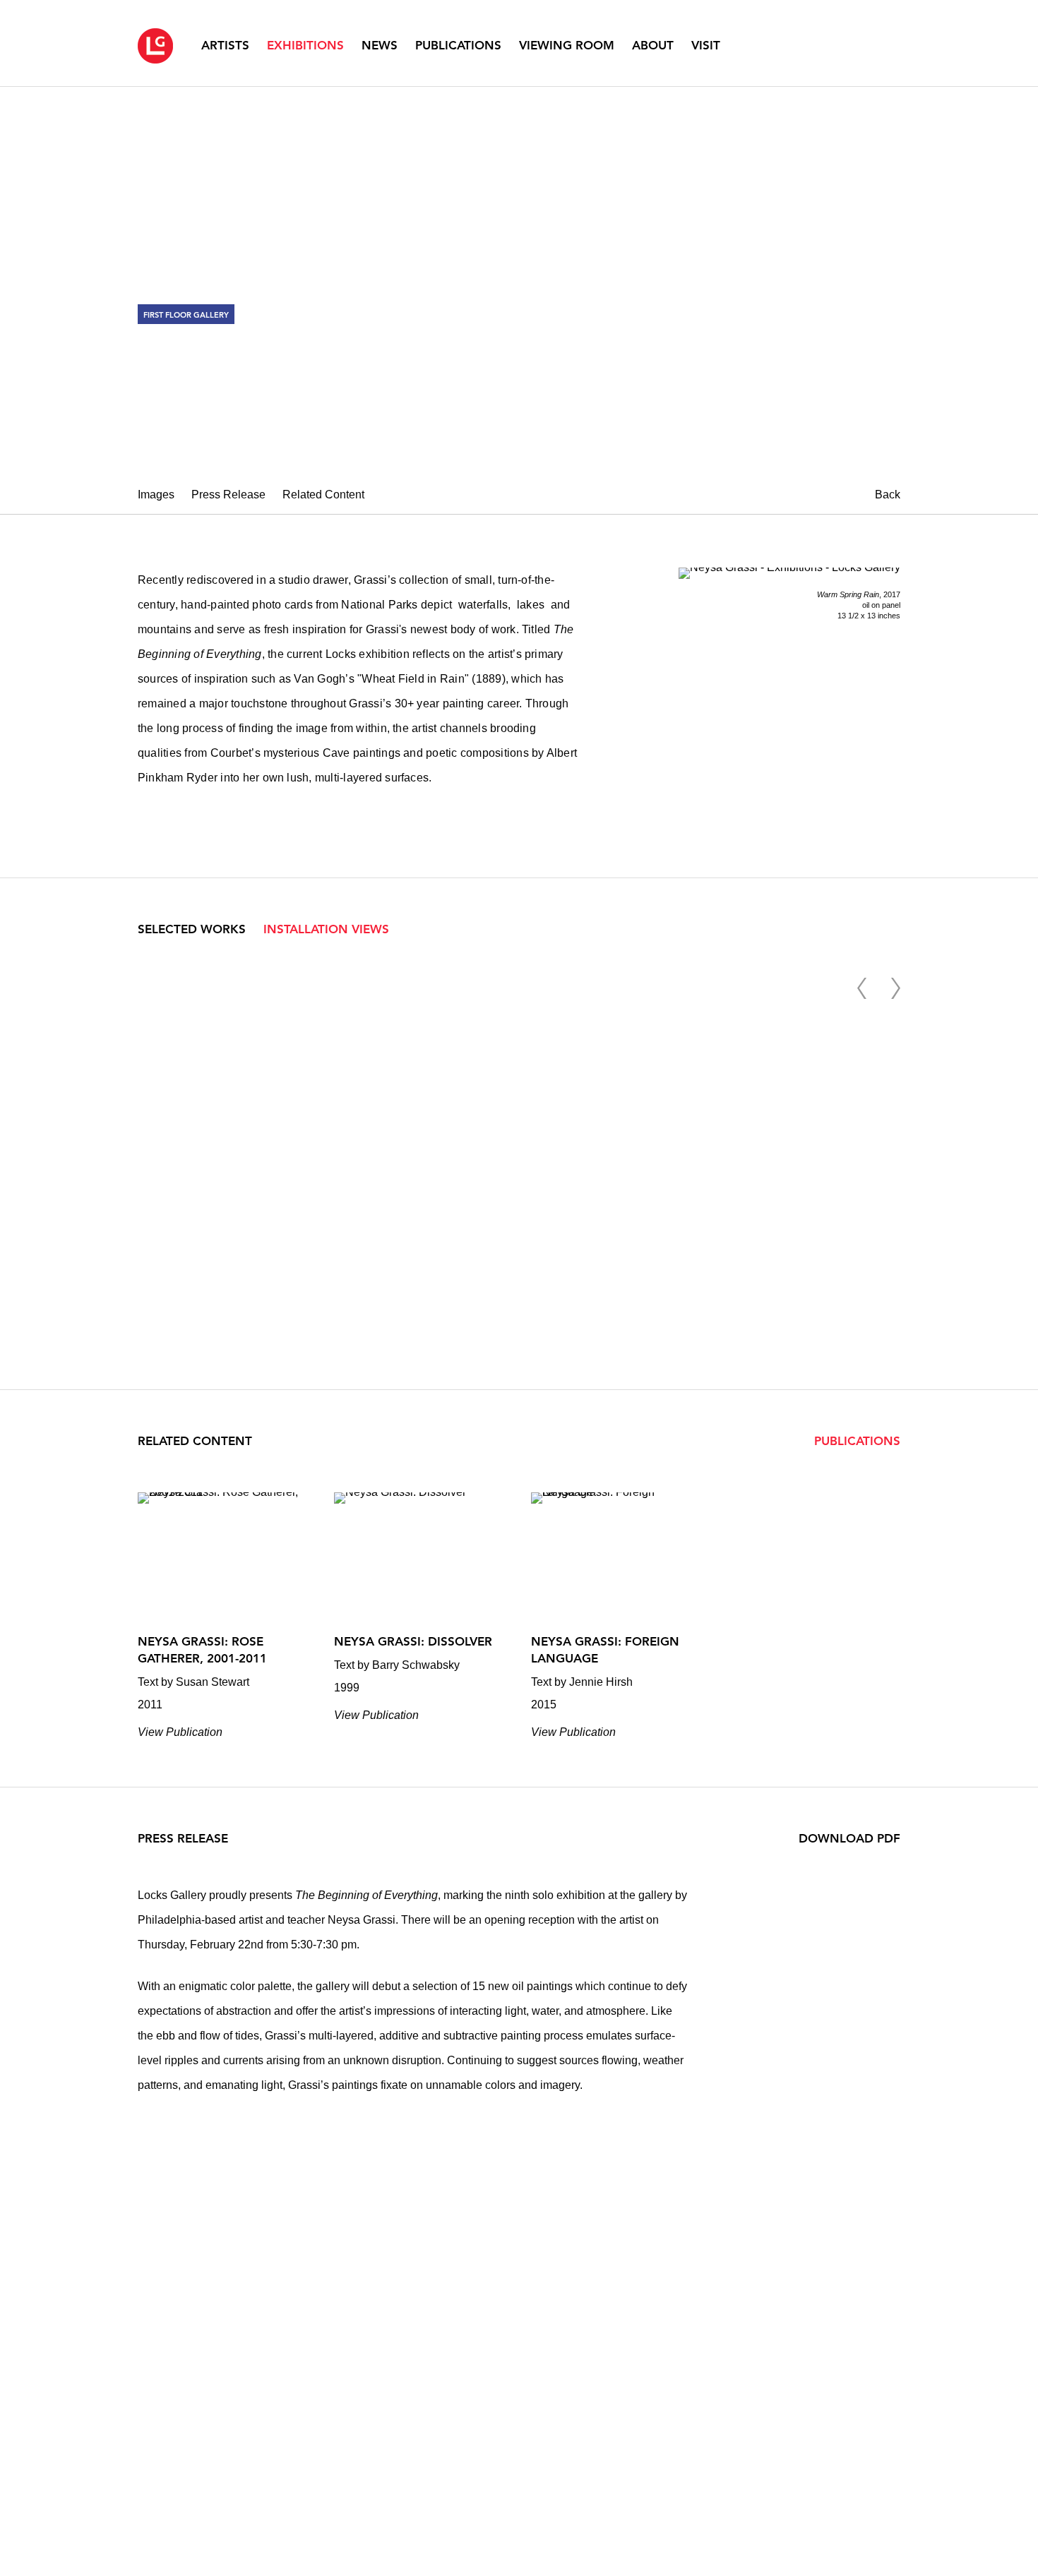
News (380, 45)
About (653, 45)
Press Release (228, 495)
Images (156, 495)
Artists (225, 45)
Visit (706, 45)
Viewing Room (567, 45)
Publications (458, 45)
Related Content (323, 495)
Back (888, 495)
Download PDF (849, 1838)
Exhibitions (305, 45)
